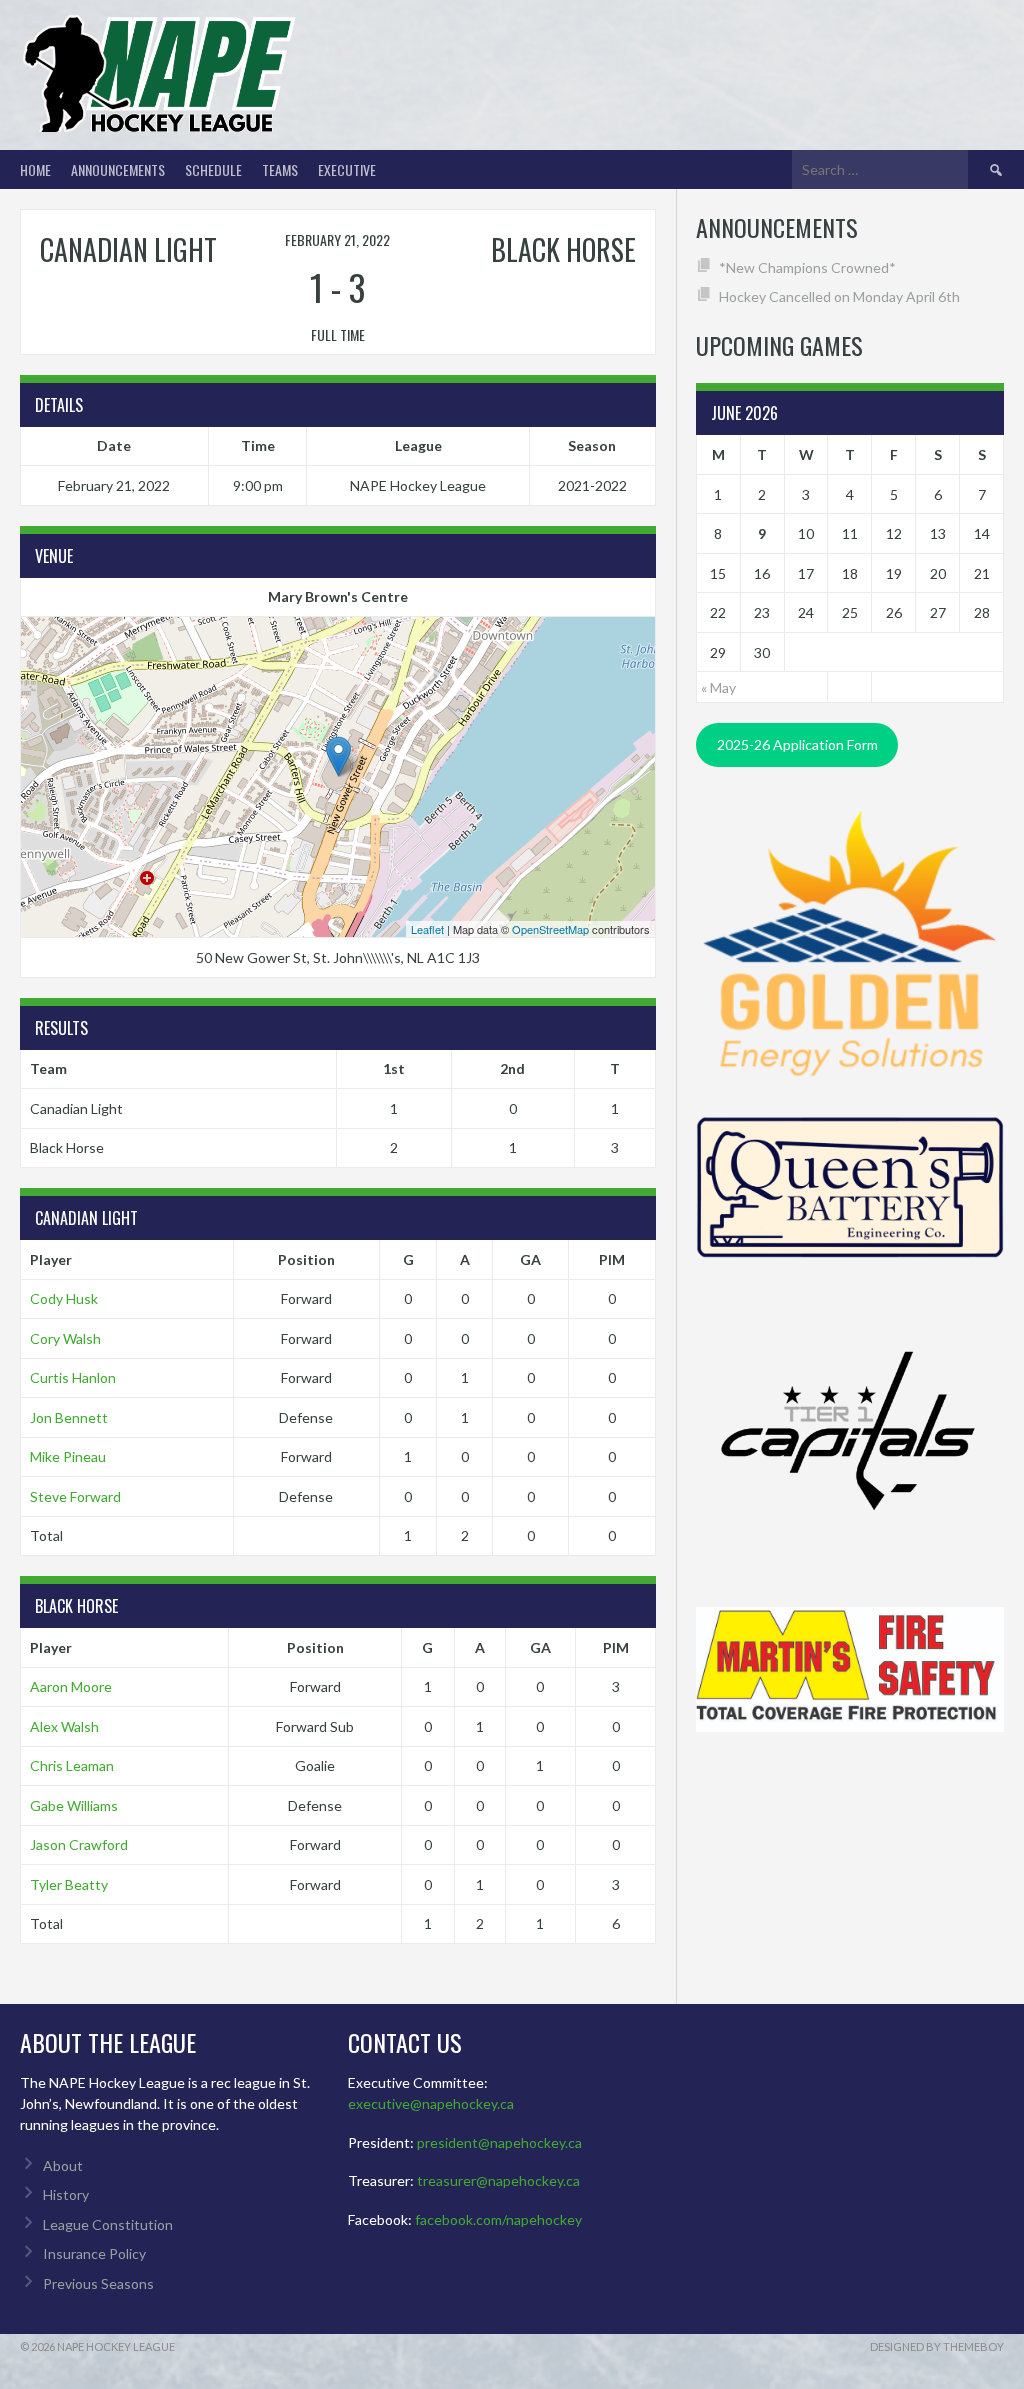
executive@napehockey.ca (431, 2103)
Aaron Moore (71, 1686)
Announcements (118, 169)
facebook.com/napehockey (498, 2219)
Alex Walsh (64, 1726)
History (66, 2194)
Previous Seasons (98, 2283)
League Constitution (108, 2224)
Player (51, 1259)
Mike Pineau (68, 1456)
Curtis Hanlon (73, 1377)
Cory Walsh (65, 1338)
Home (35, 169)
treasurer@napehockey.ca (498, 2180)
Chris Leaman (72, 1765)
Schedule (213, 169)
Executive (347, 169)
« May (718, 687)
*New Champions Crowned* (807, 267)
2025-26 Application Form (797, 744)
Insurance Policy (94, 2253)
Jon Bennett (69, 1417)
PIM (612, 1259)
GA (530, 1259)
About (63, 2165)
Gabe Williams (74, 1805)
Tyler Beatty (69, 1884)
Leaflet (427, 929)
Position (306, 1259)
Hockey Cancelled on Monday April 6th (839, 296)
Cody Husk (64, 1298)
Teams (280, 169)
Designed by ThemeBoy (937, 2346)
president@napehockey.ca (499, 2142)
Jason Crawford (79, 1844)
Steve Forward (75, 1496)
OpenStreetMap (550, 929)
